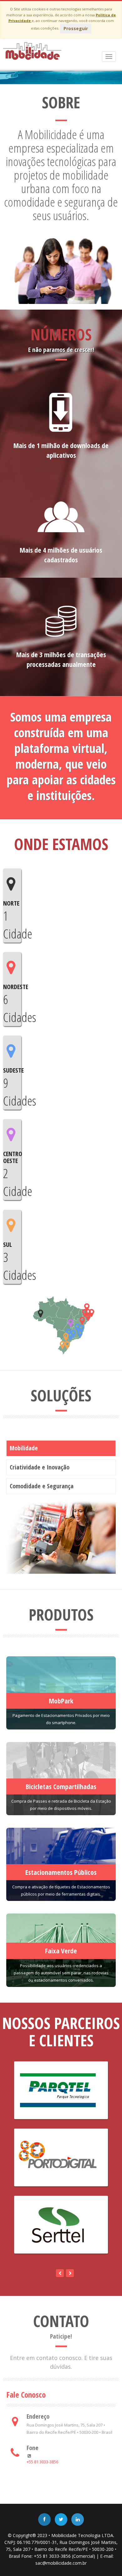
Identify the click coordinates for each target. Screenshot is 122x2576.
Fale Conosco (26, 2395)
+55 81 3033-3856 (42, 2462)
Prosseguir (76, 28)
